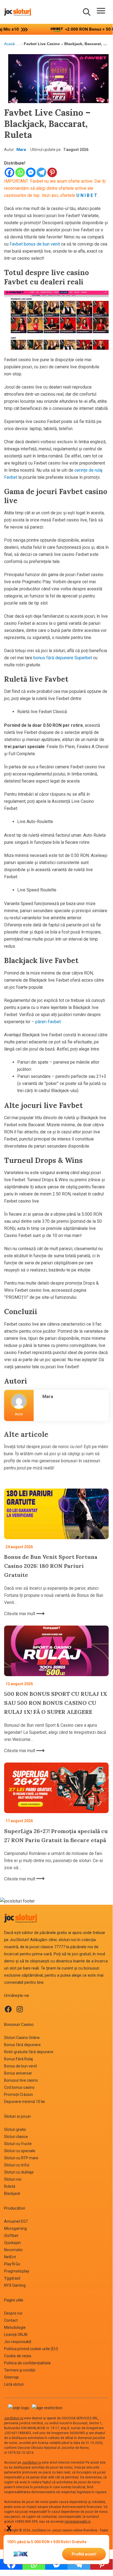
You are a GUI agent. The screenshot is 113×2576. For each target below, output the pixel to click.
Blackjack (12, 2193)
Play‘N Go (12, 2264)
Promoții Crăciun (18, 2094)
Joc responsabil (18, 2342)
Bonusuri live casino (21, 2080)
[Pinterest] (52, 172)
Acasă (9, 44)
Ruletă (10, 2186)
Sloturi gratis (15, 2129)
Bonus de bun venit (21, 2066)
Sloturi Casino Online (22, 2038)
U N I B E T (87, 195)
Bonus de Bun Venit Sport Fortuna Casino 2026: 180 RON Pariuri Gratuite (51, 1566)
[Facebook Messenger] (31, 172)
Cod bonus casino (19, 2087)
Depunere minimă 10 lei (24, 2102)
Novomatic (13, 2250)
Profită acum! (84, 2554)
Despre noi (13, 2313)
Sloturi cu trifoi (17, 2165)
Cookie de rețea (18, 2356)
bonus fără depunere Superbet (63, 658)
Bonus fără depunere (22, 2045)
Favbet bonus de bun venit (35, 244)
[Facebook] (9, 172)
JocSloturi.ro (14, 2418)
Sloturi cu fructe (18, 2144)
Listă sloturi (14, 2384)
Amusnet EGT (16, 2221)
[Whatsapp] (20, 172)
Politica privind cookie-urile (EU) (31, 2349)
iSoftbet (11, 2236)
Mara (21, 150)
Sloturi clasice (16, 2137)
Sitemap (11, 2377)
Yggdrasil (12, 2278)
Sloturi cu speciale (20, 2151)
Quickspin (12, 2243)
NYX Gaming (15, 2285)
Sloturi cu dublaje (19, 2172)
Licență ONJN (16, 2335)
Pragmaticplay (17, 2271)
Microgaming (15, 2228)
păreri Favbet (47, 1022)
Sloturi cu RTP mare (21, 2158)
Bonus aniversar (18, 2073)
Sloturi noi (13, 2179)
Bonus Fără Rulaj (18, 2059)
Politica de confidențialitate (27, 2363)
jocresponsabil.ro (78, 2522)
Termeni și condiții (20, 2370)
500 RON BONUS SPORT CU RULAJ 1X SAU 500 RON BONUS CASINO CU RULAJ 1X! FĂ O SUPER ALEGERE (56, 1703)
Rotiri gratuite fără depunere (29, 2052)
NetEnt (10, 2257)
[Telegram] (41, 172)
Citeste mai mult (20, 1614)
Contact (11, 2320)
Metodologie (15, 2327)
